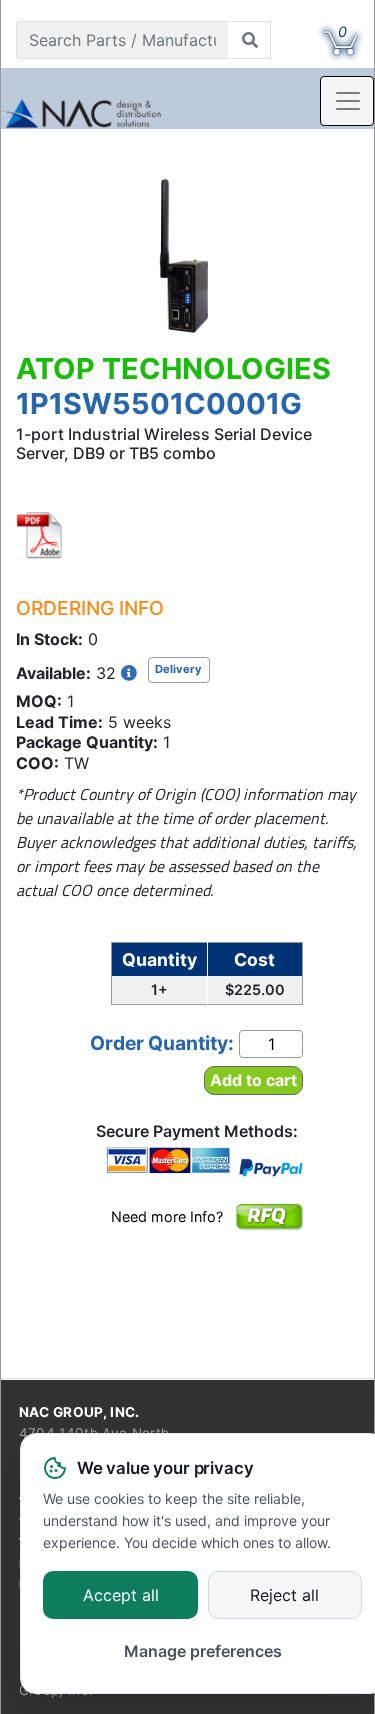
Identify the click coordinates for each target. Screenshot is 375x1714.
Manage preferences (203, 1651)
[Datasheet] (40, 535)
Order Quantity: (162, 1043)
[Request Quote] (268, 1230)
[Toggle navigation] (347, 101)
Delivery (178, 669)
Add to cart (253, 1080)
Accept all (121, 1596)
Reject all (284, 1596)
